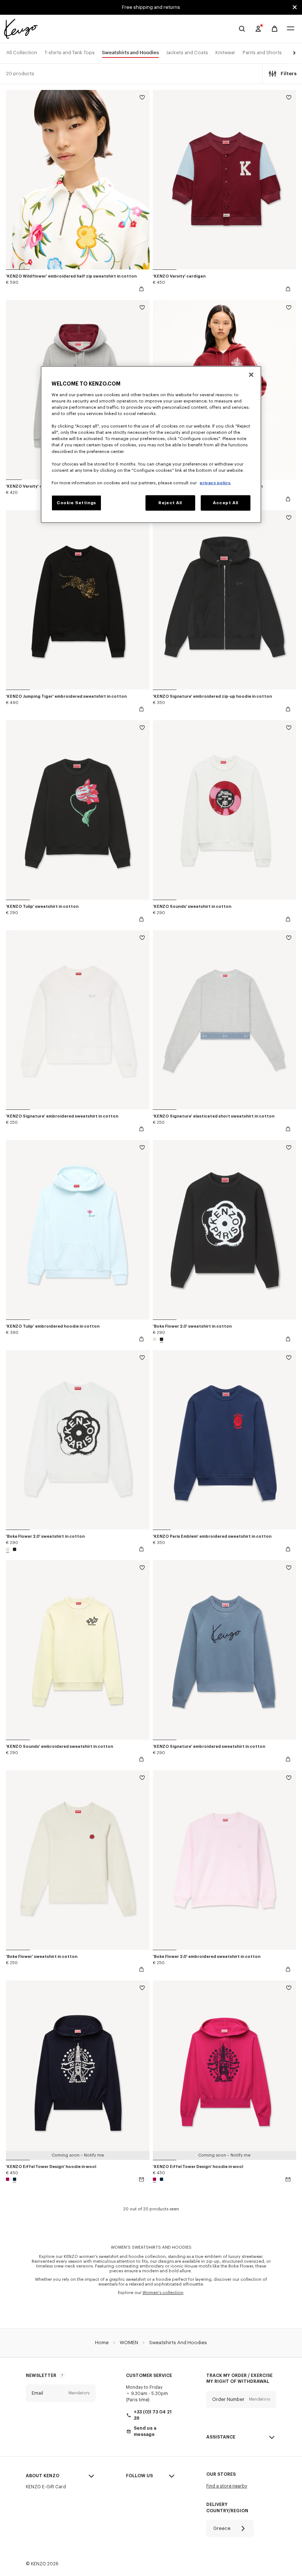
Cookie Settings (76, 503)
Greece (222, 2528)
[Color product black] (161, 1339)
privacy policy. (215, 483)
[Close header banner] (295, 7)
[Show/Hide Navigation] (291, 29)
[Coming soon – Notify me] (141, 2179)
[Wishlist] (142, 99)
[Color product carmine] (8, 2179)
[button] (293, 53)
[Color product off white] (155, 1339)
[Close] (251, 375)
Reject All (170, 503)
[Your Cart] (275, 29)
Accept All (226, 503)
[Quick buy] (141, 289)
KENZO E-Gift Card (46, 2487)
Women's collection (163, 2293)
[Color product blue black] (14, 2179)
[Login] (258, 29)
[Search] (242, 29)
